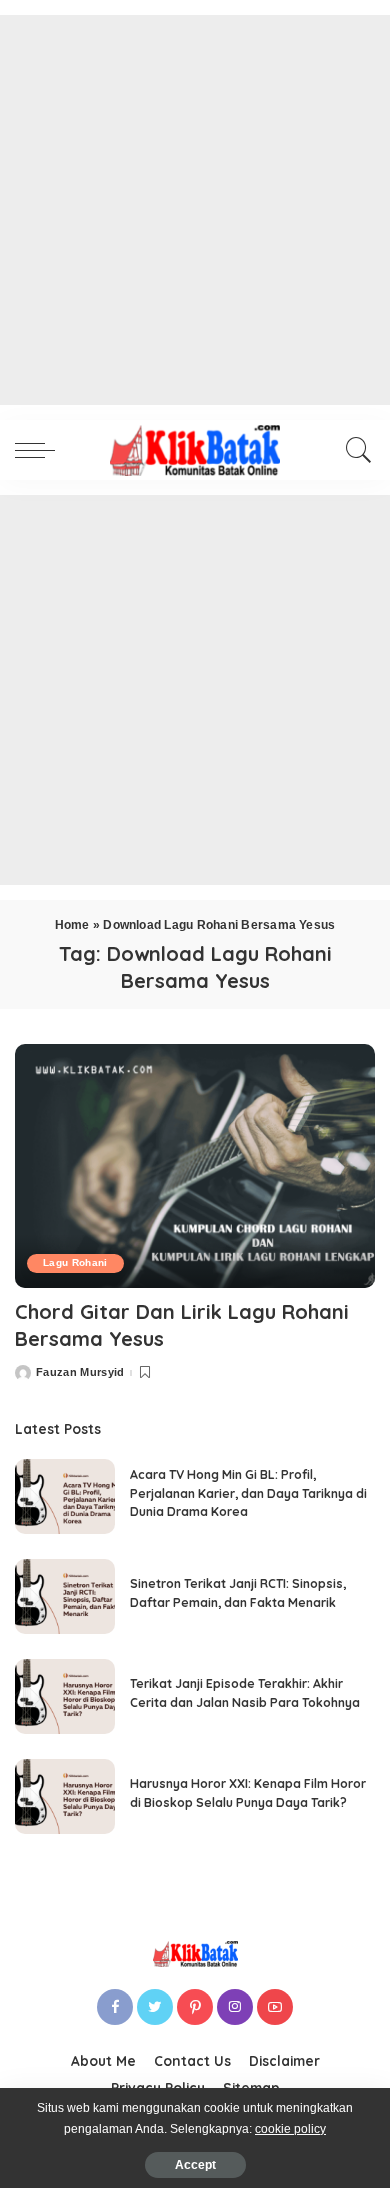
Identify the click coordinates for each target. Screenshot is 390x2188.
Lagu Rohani (75, 1262)
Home (72, 925)
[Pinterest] (195, 2007)
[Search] (354, 450)
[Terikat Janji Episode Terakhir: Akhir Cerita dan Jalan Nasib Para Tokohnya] (65, 1696)
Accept (195, 2165)
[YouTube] (275, 2007)
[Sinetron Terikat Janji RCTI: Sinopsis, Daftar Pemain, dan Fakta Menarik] (65, 1596)
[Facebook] (115, 2007)
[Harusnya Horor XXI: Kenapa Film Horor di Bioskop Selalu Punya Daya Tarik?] (65, 1796)
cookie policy (290, 2129)
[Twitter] (155, 2007)
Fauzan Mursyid (80, 1372)
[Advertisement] (195, 210)
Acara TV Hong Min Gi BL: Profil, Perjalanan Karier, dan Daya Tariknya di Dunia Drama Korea (248, 1493)
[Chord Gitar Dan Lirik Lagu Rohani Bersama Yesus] (195, 1165)
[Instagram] (235, 2007)
